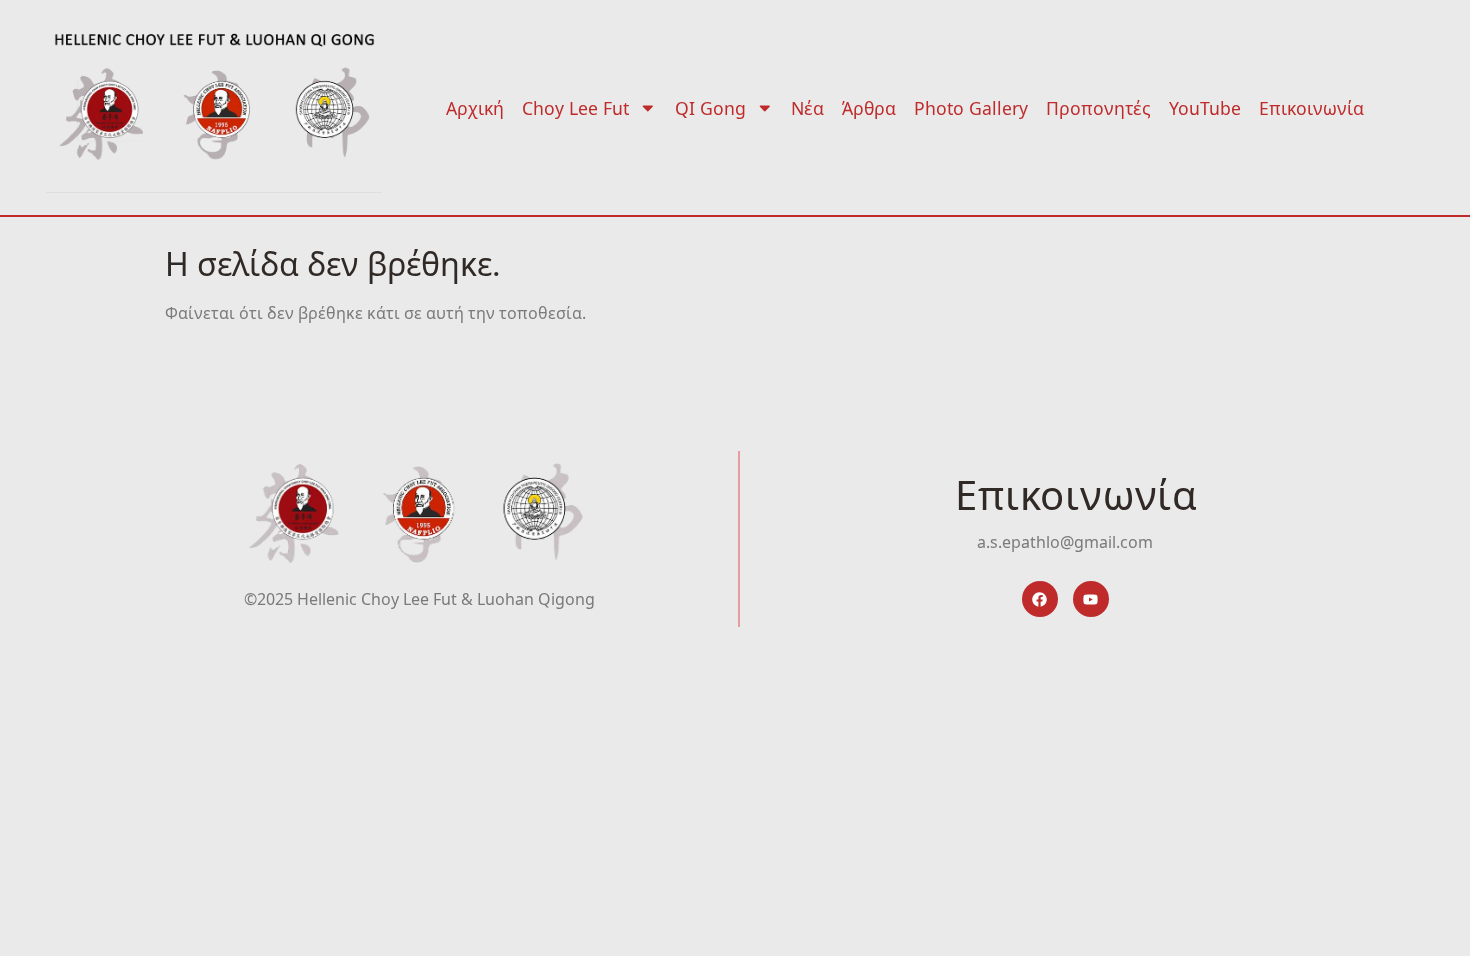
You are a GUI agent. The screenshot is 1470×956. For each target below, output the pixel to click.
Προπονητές (1098, 108)
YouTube (1205, 108)
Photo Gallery (971, 108)
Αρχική (475, 108)
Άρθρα (869, 108)
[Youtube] (1091, 599)
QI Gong (710, 108)
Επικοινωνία (1311, 108)
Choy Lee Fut (575, 108)
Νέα (807, 108)
